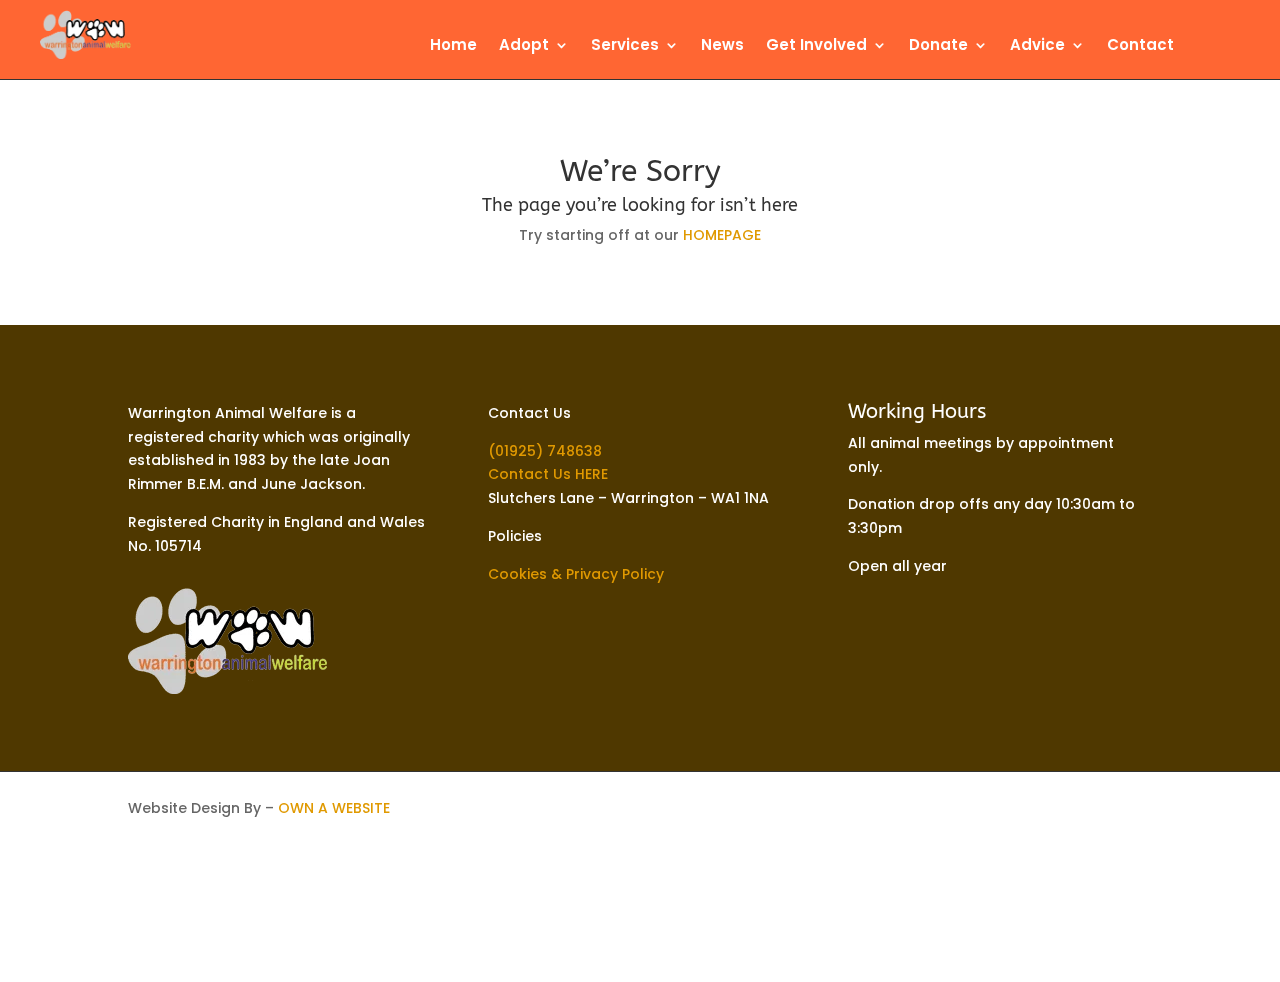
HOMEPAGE (722, 235)
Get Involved (816, 46)
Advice (1037, 46)
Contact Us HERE (548, 474)
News (722, 46)
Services (625, 46)
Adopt (524, 46)
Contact (1140, 46)
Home (453, 46)
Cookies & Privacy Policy (576, 574)
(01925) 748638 (545, 451)
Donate (938, 46)
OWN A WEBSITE (334, 808)
